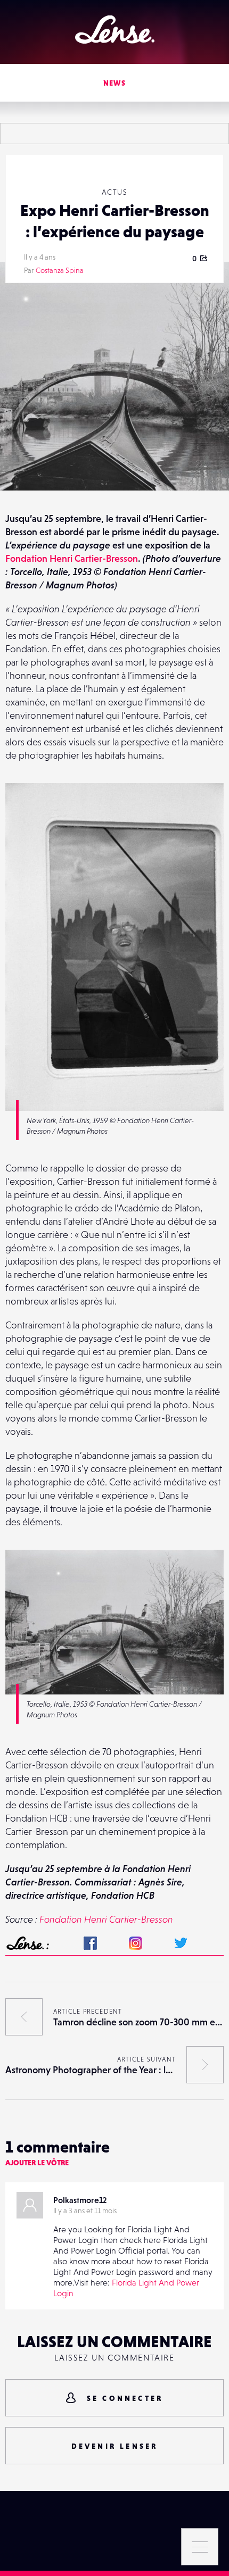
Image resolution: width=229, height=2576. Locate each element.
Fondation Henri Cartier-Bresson (72, 558)
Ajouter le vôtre (37, 2163)
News (115, 83)
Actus (114, 192)
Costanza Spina (60, 270)
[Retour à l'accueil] (115, 30)
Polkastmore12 (80, 2200)
